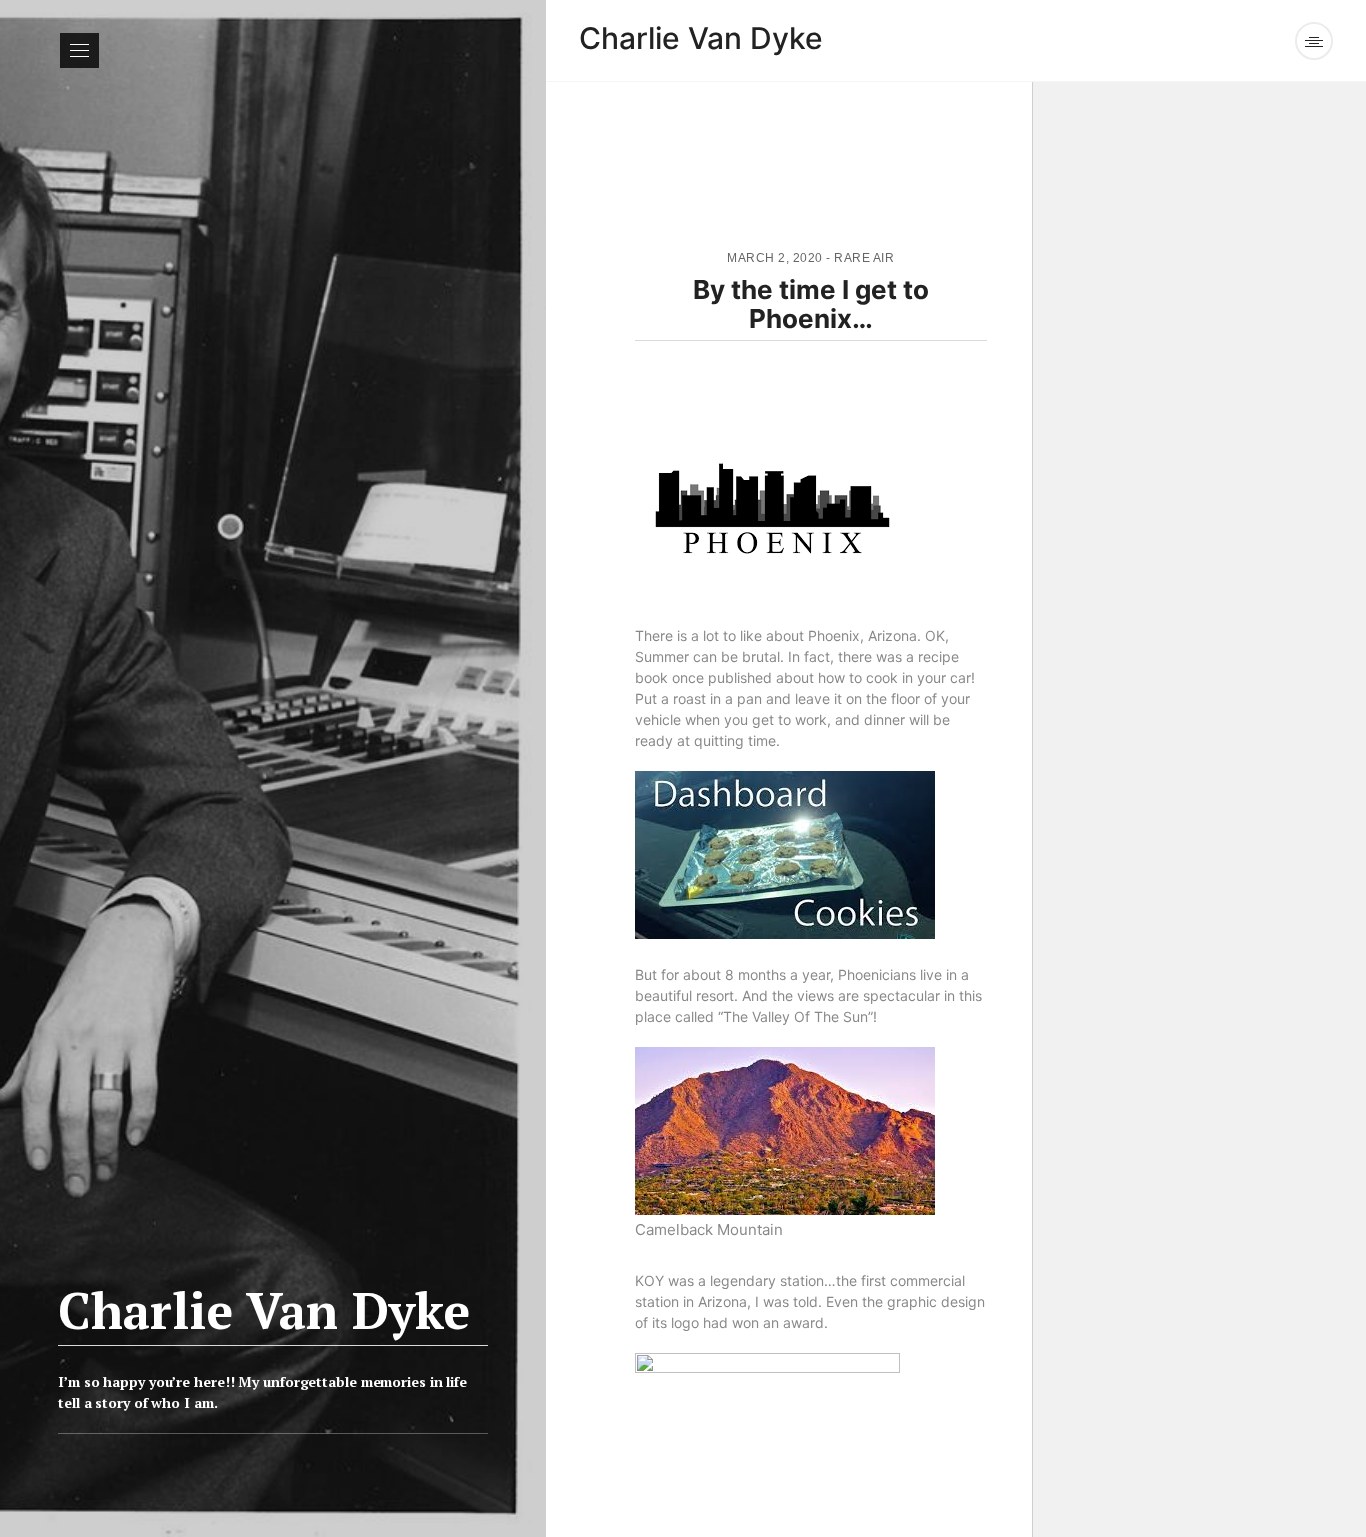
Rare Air (864, 258)
